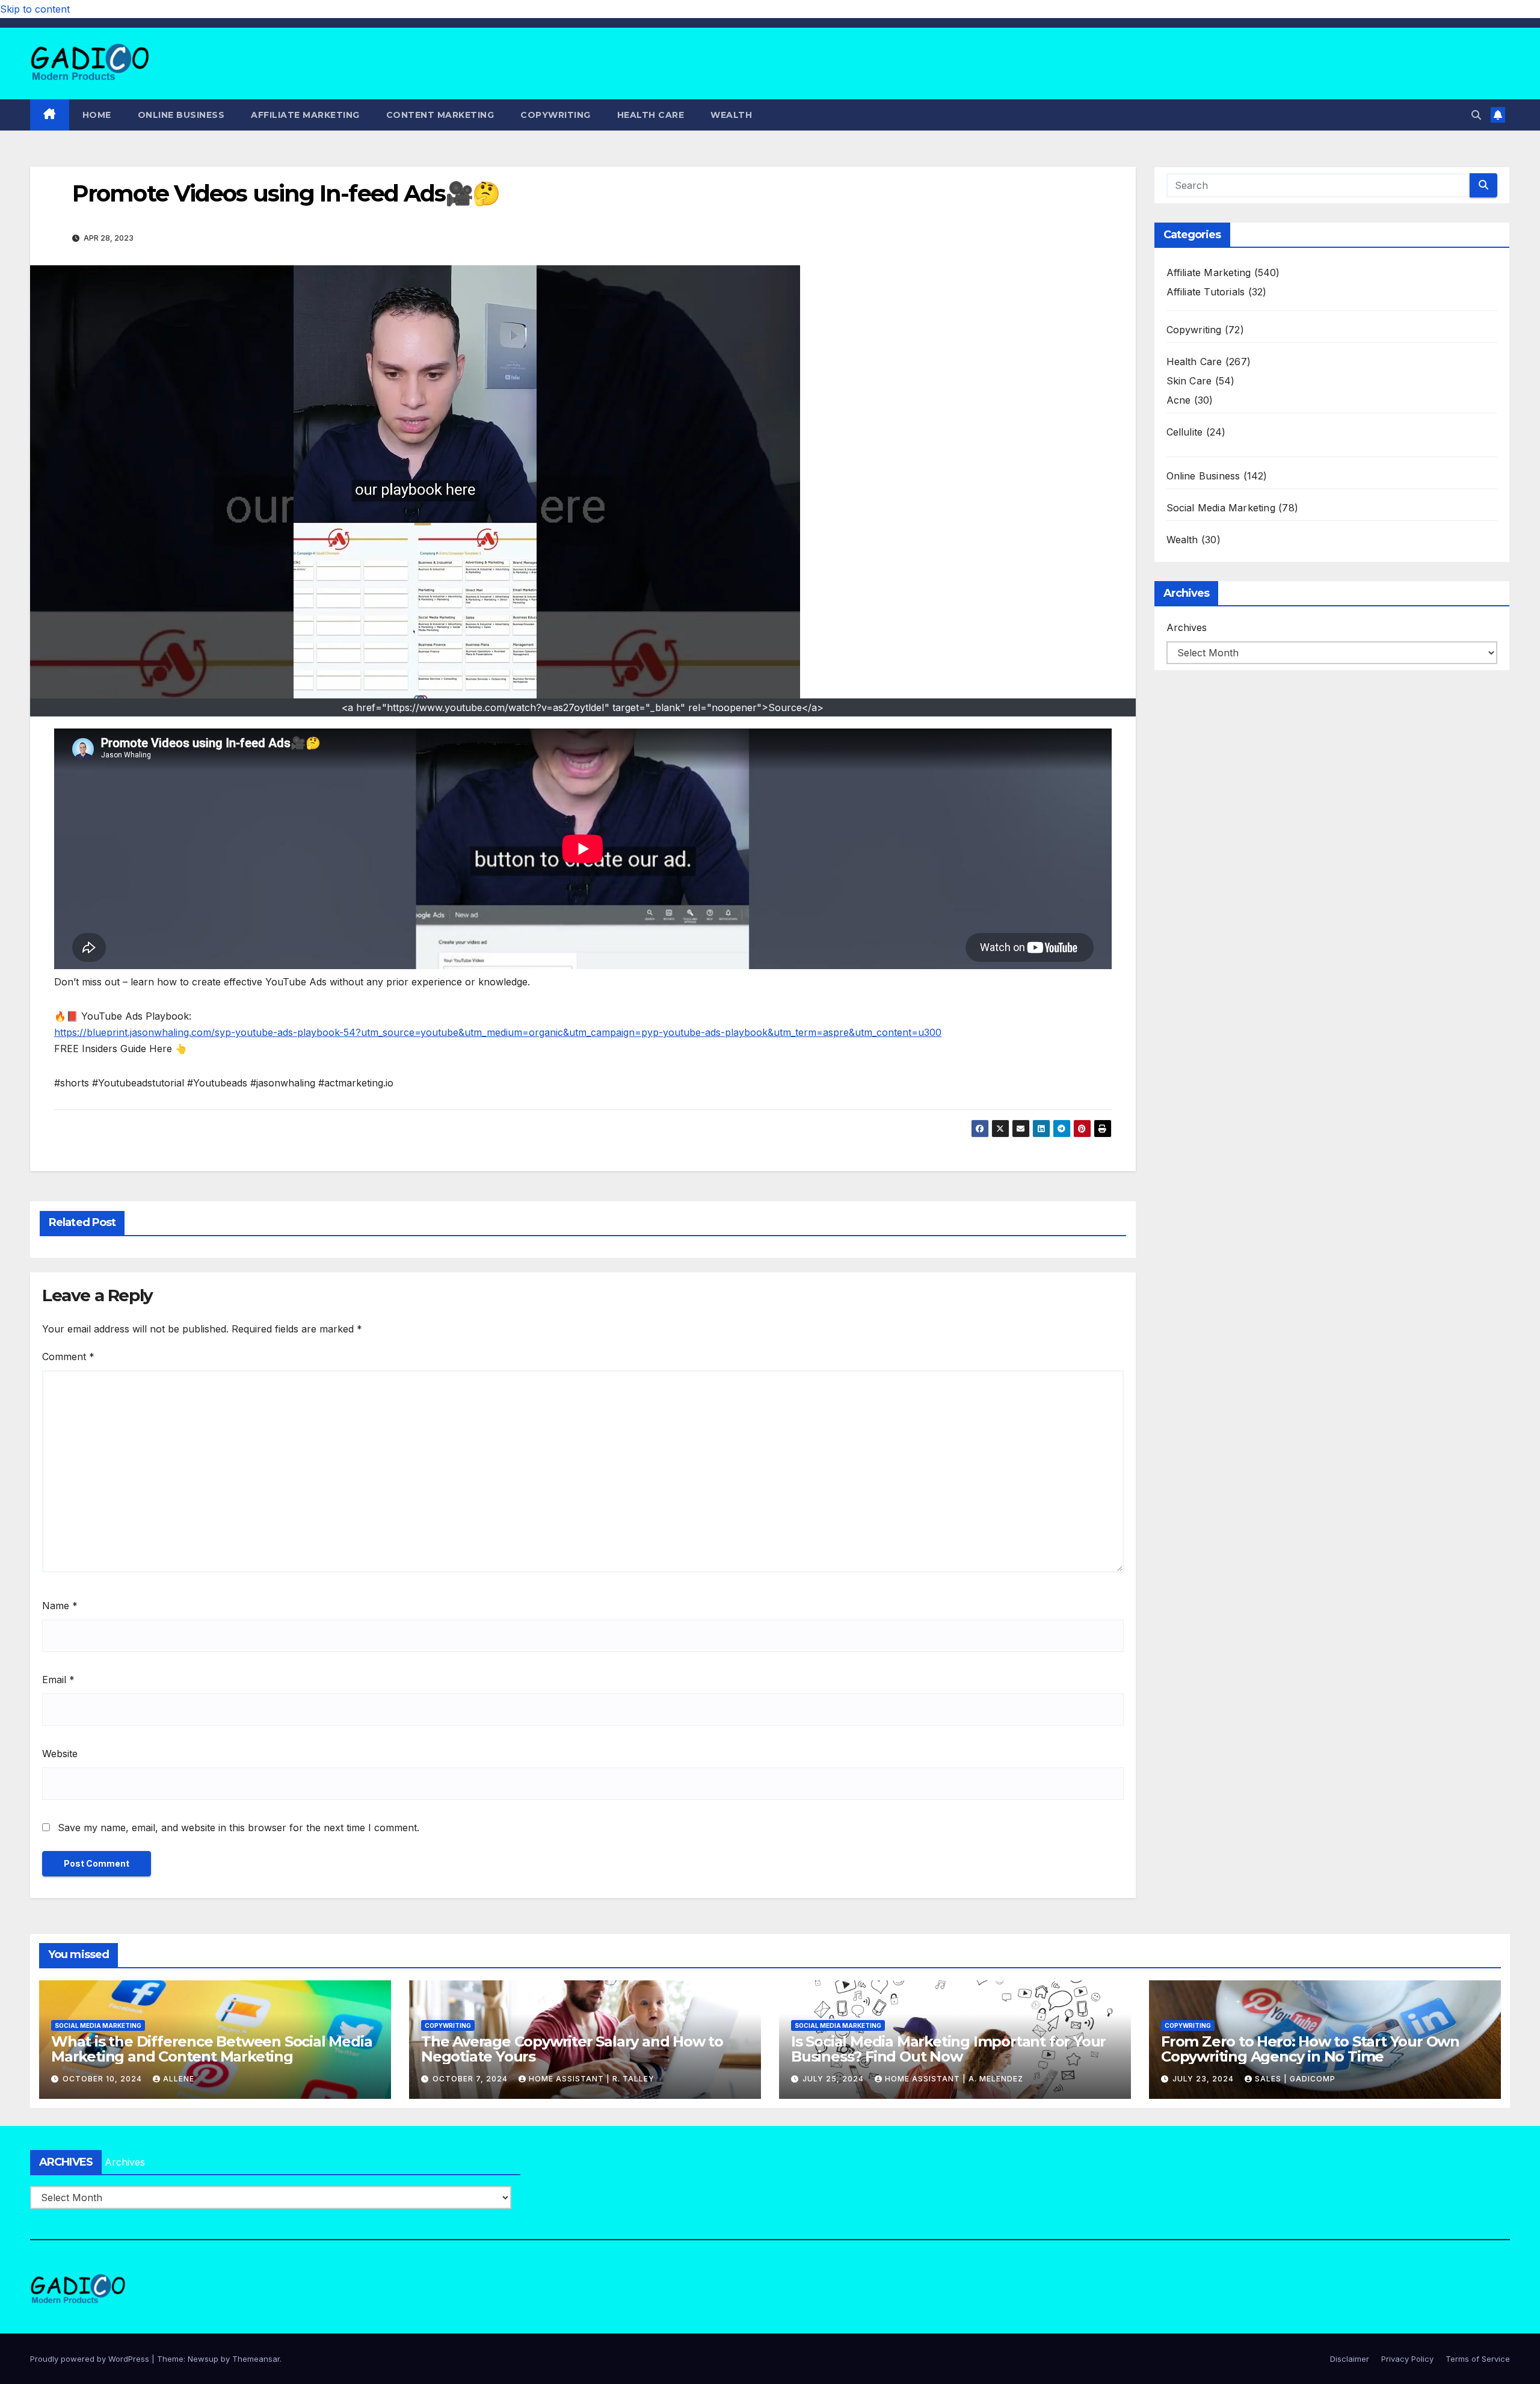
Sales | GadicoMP (1295, 2079)
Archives (1187, 627)
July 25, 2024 (834, 2079)
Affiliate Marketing (305, 115)
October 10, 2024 (103, 2079)
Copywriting (556, 115)
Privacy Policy (1407, 2359)
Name (60, 1606)
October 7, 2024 (471, 2079)
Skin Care (1189, 381)
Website (60, 1754)
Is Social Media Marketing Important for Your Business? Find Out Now (948, 2049)
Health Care (651, 115)
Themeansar (256, 2359)
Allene (179, 2079)
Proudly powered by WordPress (91, 2359)
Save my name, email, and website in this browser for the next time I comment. (239, 1828)
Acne (1179, 400)
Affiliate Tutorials (1206, 292)
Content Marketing (440, 115)
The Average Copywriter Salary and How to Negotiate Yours (572, 2049)
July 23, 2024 (1204, 2079)
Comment (68, 1357)
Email (58, 1680)
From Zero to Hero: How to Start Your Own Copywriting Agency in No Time (1310, 2049)
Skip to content (35, 9)
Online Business (181, 115)
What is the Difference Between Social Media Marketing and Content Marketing (211, 2049)
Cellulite (1185, 432)
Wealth (731, 115)
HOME (97, 115)
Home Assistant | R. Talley (592, 2079)
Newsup (203, 2359)
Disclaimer (1350, 2359)
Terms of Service (1478, 2359)
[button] (1476, 115)
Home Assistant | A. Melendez (954, 2079)
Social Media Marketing (1221, 508)
